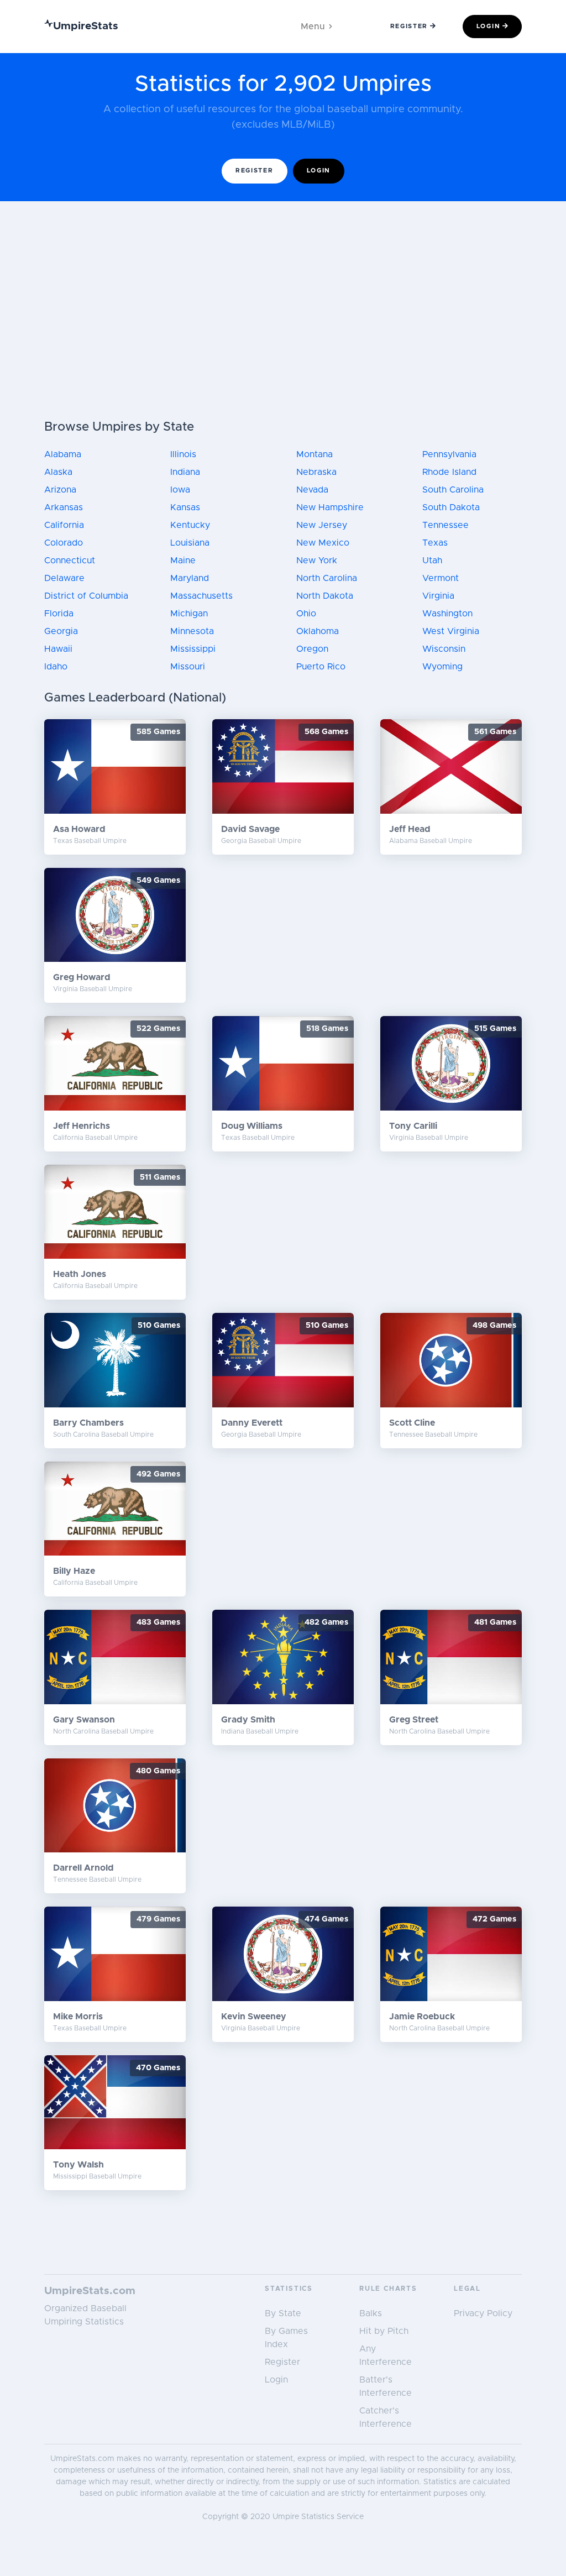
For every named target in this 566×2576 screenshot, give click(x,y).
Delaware (64, 578)
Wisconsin (444, 649)
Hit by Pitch (384, 2331)
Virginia (438, 596)
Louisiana (190, 543)
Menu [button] (313, 27)
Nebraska (316, 472)
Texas (435, 543)
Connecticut (70, 561)
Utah (432, 561)
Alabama (63, 454)
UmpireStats (86, 26)
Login (488, 26)
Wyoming (442, 667)
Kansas (185, 507)
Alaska (58, 472)
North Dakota (325, 596)
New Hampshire (330, 507)
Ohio (306, 614)
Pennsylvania (449, 454)
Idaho (56, 667)
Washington (447, 614)
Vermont (441, 578)
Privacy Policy (483, 2313)
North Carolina (327, 578)
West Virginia (451, 631)
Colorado (64, 543)
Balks (371, 2313)
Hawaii (58, 649)
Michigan (189, 614)
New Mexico (323, 543)
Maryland (190, 578)
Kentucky (190, 525)
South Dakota (451, 507)
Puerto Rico (321, 667)
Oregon (312, 649)
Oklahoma (318, 631)
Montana (315, 454)
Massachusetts (201, 596)
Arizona (60, 490)
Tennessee (446, 525)
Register (409, 26)
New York (317, 561)
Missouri (188, 667)
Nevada (312, 490)
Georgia (61, 631)
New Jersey (322, 525)
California (64, 525)
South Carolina (453, 490)
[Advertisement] (283, 337)
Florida (59, 614)
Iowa (180, 490)
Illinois (183, 454)
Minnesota (192, 631)
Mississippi (193, 649)
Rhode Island (449, 472)
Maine (183, 561)
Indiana (185, 472)
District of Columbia (86, 596)
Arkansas (64, 507)
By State (283, 2313)
